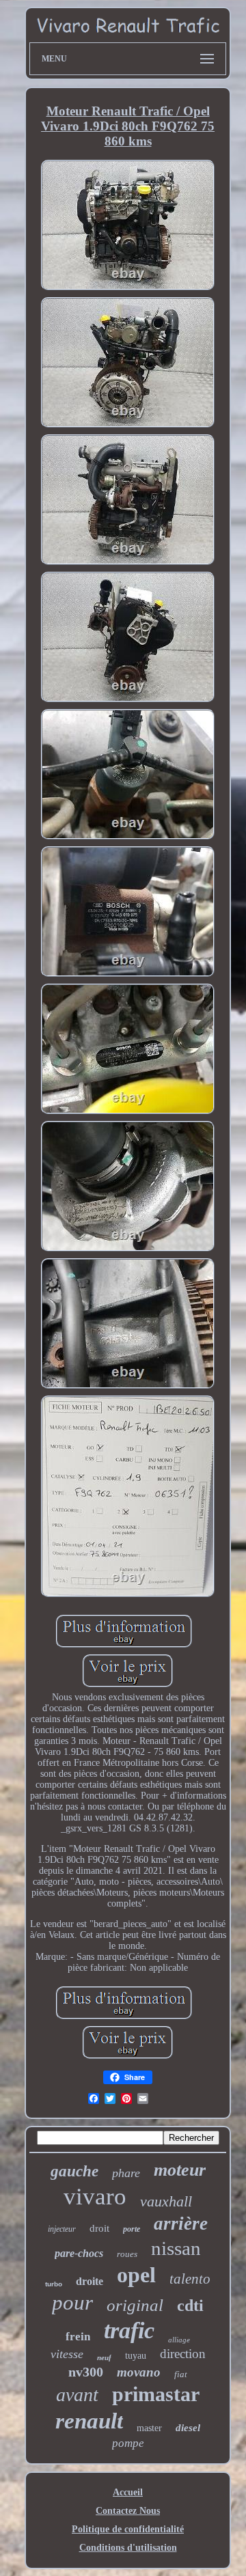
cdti (190, 2305)
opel (136, 2275)
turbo (54, 2284)
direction (183, 2354)
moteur (180, 2170)
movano (139, 2372)
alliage (179, 2340)
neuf (104, 2357)
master (149, 2428)
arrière (181, 2224)
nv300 (86, 2372)
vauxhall (166, 2201)
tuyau (136, 2356)
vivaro (95, 2197)
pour (72, 2302)
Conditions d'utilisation (128, 2548)
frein (78, 2337)
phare (126, 2173)
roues (127, 2254)
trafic (129, 2330)
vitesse (67, 2354)
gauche (74, 2171)
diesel (188, 2428)
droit (99, 2228)
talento (190, 2279)
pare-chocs (79, 2253)
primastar (156, 2394)
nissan (176, 2248)
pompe (128, 2443)
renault (89, 2421)
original (135, 2305)
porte (132, 2229)
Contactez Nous (128, 2511)
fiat (181, 2374)
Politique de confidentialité (128, 2529)
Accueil (128, 2492)
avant (77, 2395)
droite (90, 2281)
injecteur (62, 2229)
